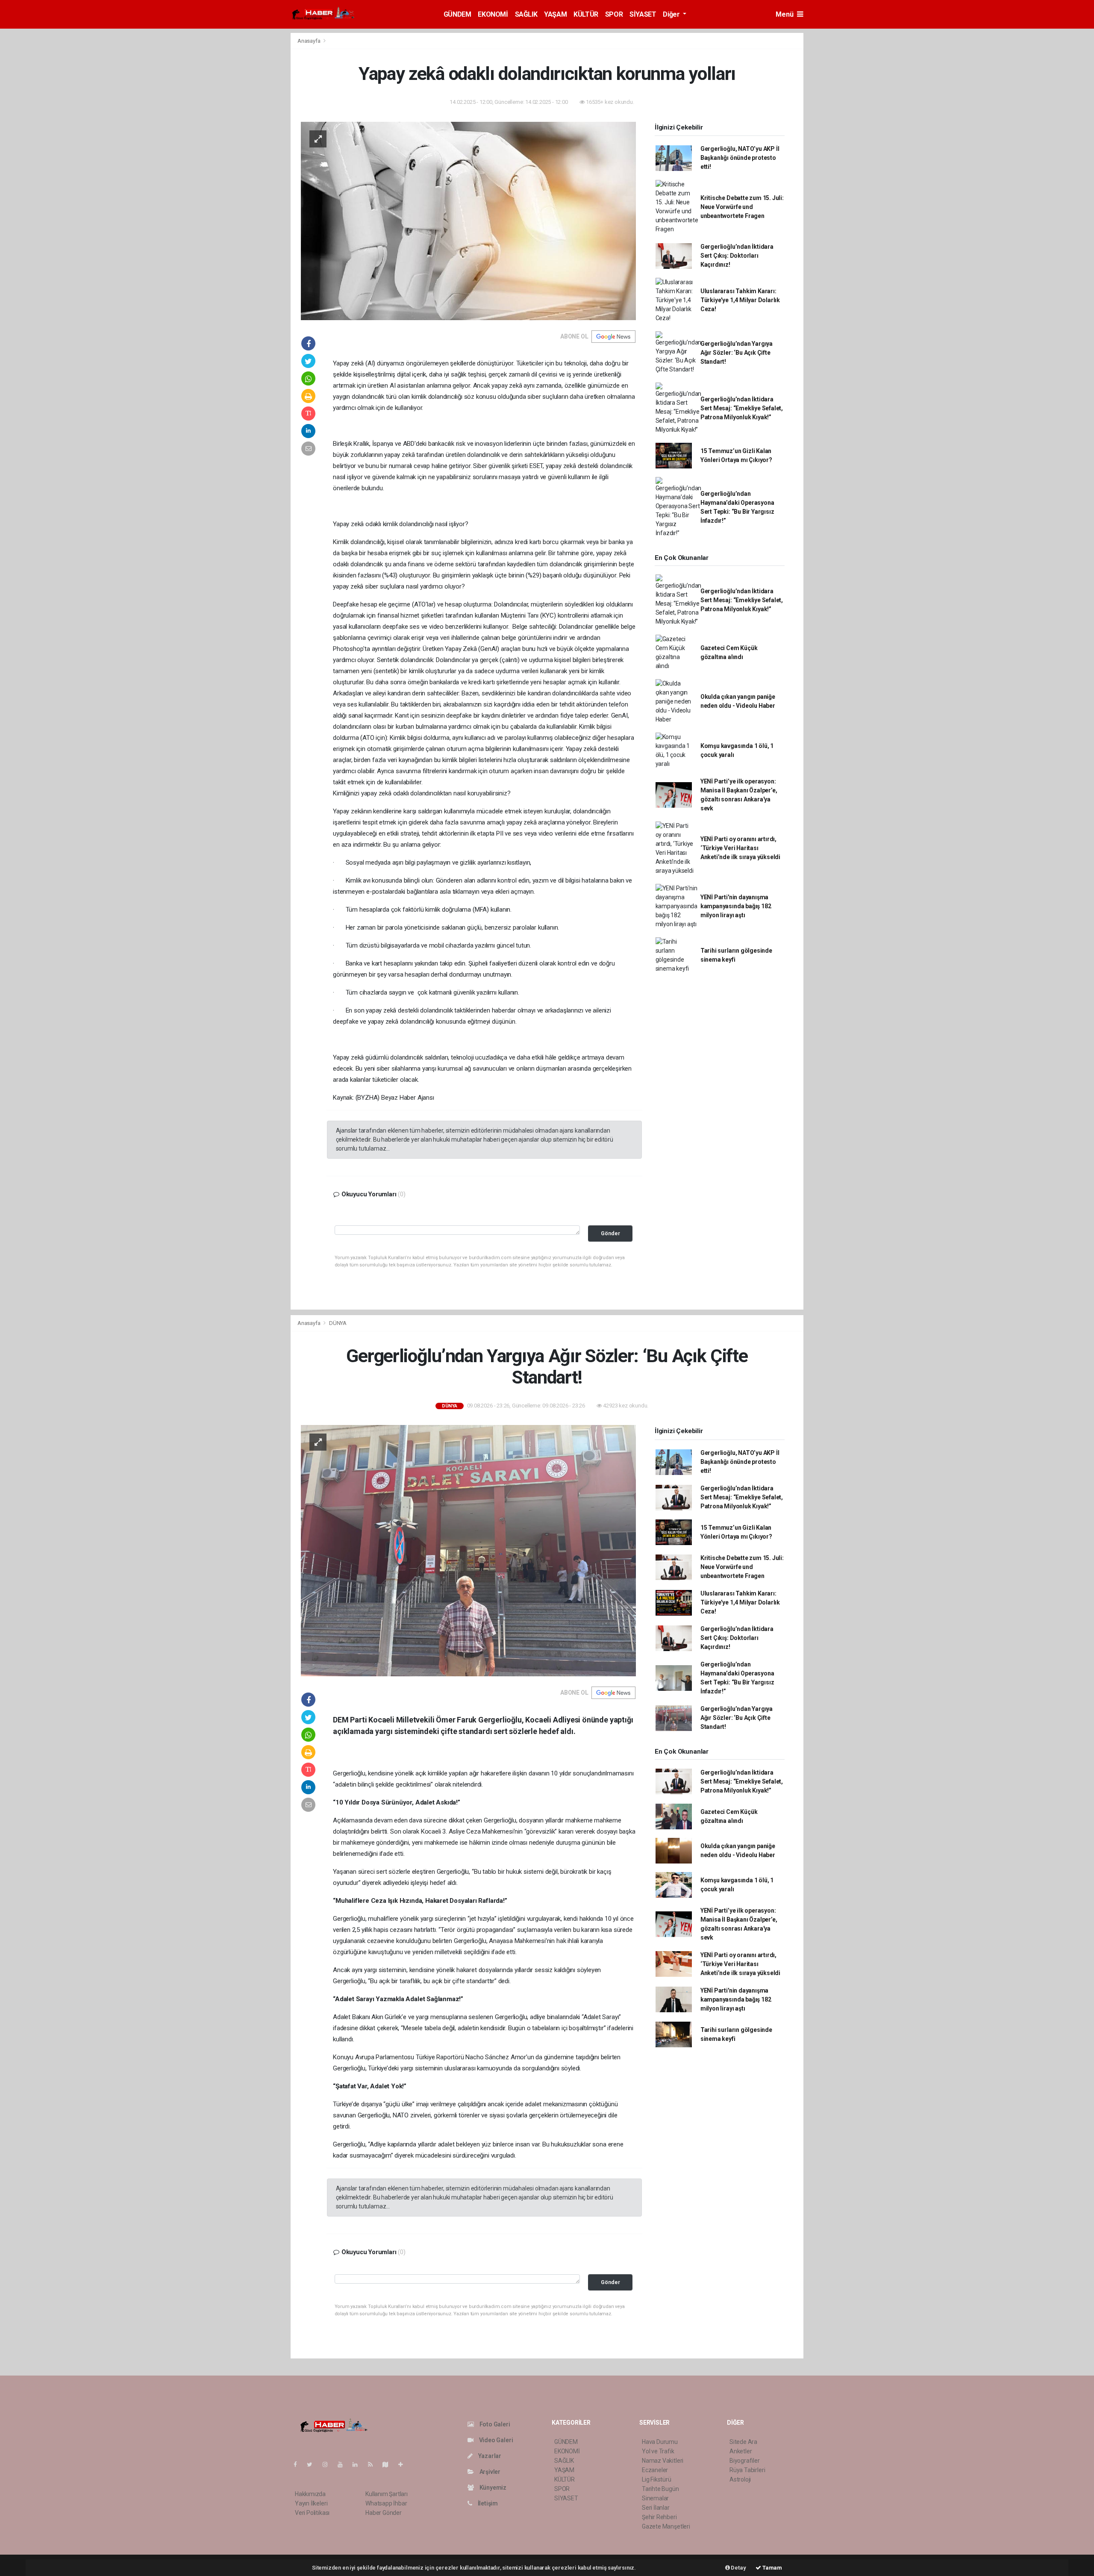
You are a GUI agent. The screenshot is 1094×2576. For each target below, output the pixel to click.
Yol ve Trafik (658, 2451)
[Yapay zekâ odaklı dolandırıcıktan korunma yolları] (468, 221)
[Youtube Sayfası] (344, 2464)
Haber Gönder (384, 2513)
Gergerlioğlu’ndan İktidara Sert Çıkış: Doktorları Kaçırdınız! (737, 256)
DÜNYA (338, 1323)
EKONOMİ (493, 14)
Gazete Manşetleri (666, 2526)
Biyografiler (745, 2461)
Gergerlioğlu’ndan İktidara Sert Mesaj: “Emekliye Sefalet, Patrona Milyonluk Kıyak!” (742, 408)
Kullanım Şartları (387, 2494)
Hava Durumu (660, 2442)
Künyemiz (492, 2488)
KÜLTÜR (586, 14)
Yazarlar (489, 2456)
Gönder (610, 1233)
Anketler (741, 2451)
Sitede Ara (743, 2442)
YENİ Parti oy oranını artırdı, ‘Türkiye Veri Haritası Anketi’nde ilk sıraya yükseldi (740, 848)
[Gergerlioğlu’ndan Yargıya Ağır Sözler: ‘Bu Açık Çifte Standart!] (468, 1550)
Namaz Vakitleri (663, 2461)
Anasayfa (309, 41)
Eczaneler (655, 2470)
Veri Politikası (312, 2513)
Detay (738, 2568)
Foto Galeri (494, 2424)
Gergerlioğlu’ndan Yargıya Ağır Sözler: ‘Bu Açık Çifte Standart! (737, 353)
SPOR (614, 14)
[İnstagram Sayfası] (329, 2464)
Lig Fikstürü (657, 2479)
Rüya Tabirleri (747, 2470)
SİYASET (643, 14)
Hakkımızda (310, 2494)
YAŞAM (555, 14)
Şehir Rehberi (659, 2517)
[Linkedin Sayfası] (359, 2464)
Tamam (772, 2568)
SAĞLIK (526, 14)
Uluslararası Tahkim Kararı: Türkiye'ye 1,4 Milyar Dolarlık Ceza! (740, 300)
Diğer (672, 14)
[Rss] (374, 2464)
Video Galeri (495, 2440)
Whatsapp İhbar (386, 2503)
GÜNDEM (457, 14)
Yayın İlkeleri (311, 2503)
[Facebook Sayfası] (299, 2464)
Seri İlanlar (656, 2508)
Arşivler (489, 2472)
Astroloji (740, 2479)
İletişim (487, 2503)
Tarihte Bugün (660, 2489)
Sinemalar (655, 2498)
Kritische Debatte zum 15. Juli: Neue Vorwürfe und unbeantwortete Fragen (742, 207)
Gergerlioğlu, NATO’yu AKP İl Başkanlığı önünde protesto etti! (740, 158)
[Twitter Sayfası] (313, 2464)
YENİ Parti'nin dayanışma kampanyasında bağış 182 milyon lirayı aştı (736, 906)
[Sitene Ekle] (404, 2464)
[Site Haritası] (389, 2464)
